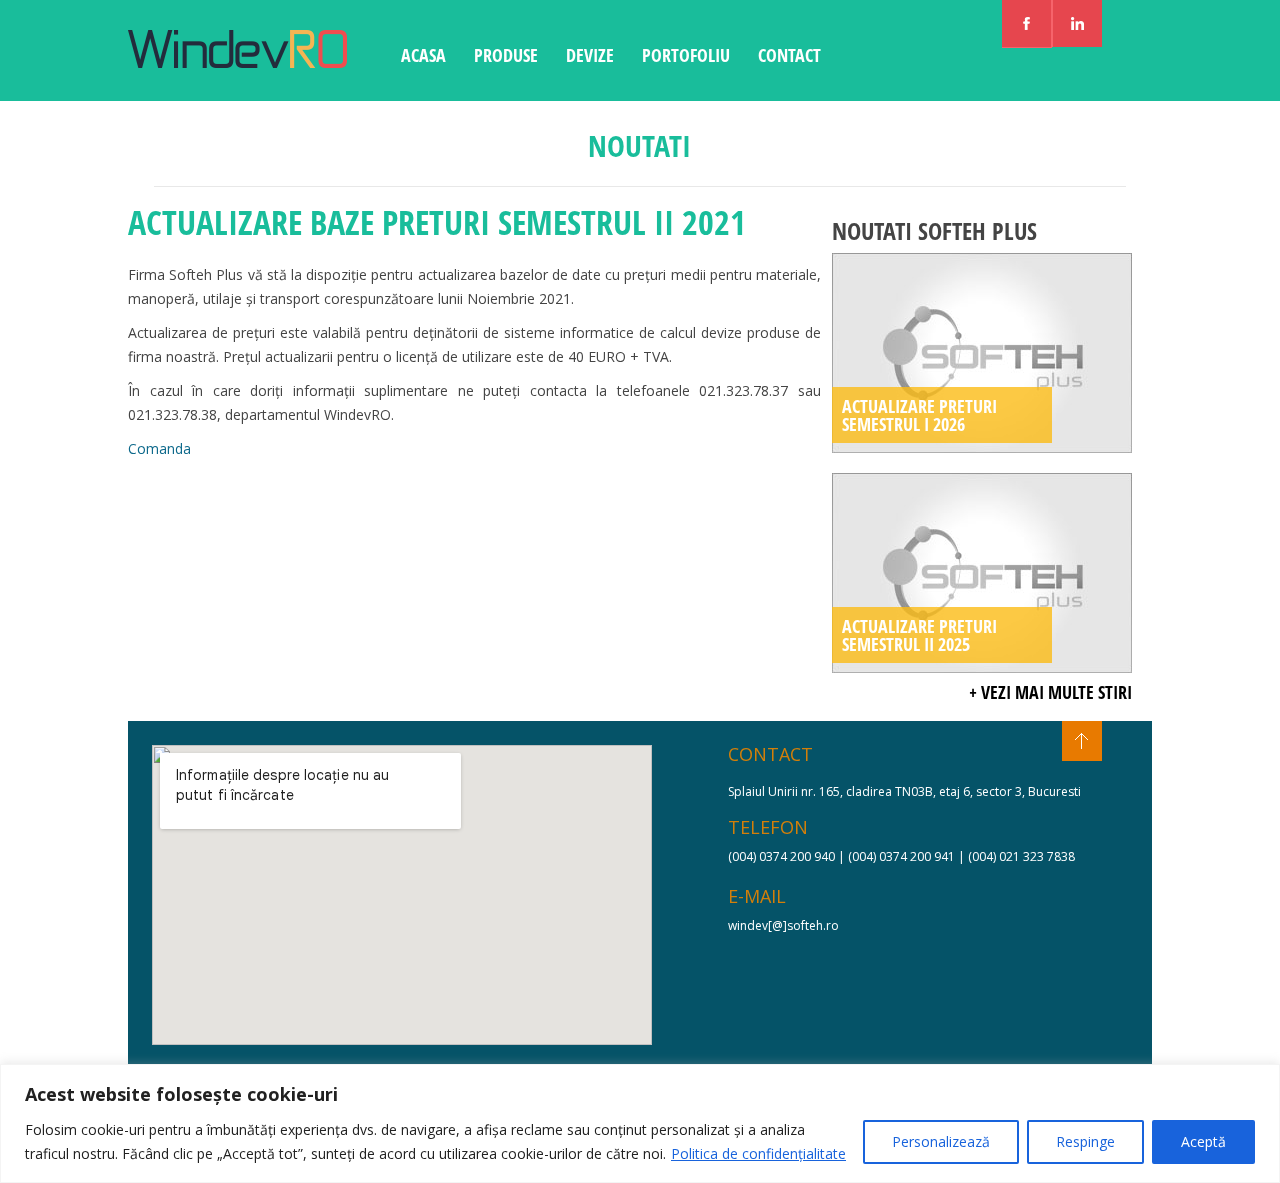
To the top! (1082, 741)
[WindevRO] (237, 62)
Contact (789, 55)
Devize (590, 55)
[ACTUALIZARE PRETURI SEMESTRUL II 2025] (982, 667)
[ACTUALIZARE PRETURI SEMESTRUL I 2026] (982, 447)
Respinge (1085, 1141)
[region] (640, 1123)
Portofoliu (686, 55)
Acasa (423, 55)
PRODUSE (506, 55)
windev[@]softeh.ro (783, 925)
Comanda (159, 448)
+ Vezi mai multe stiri (1050, 692)
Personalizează (941, 1141)
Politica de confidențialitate (758, 1153)
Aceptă (1203, 1141)
